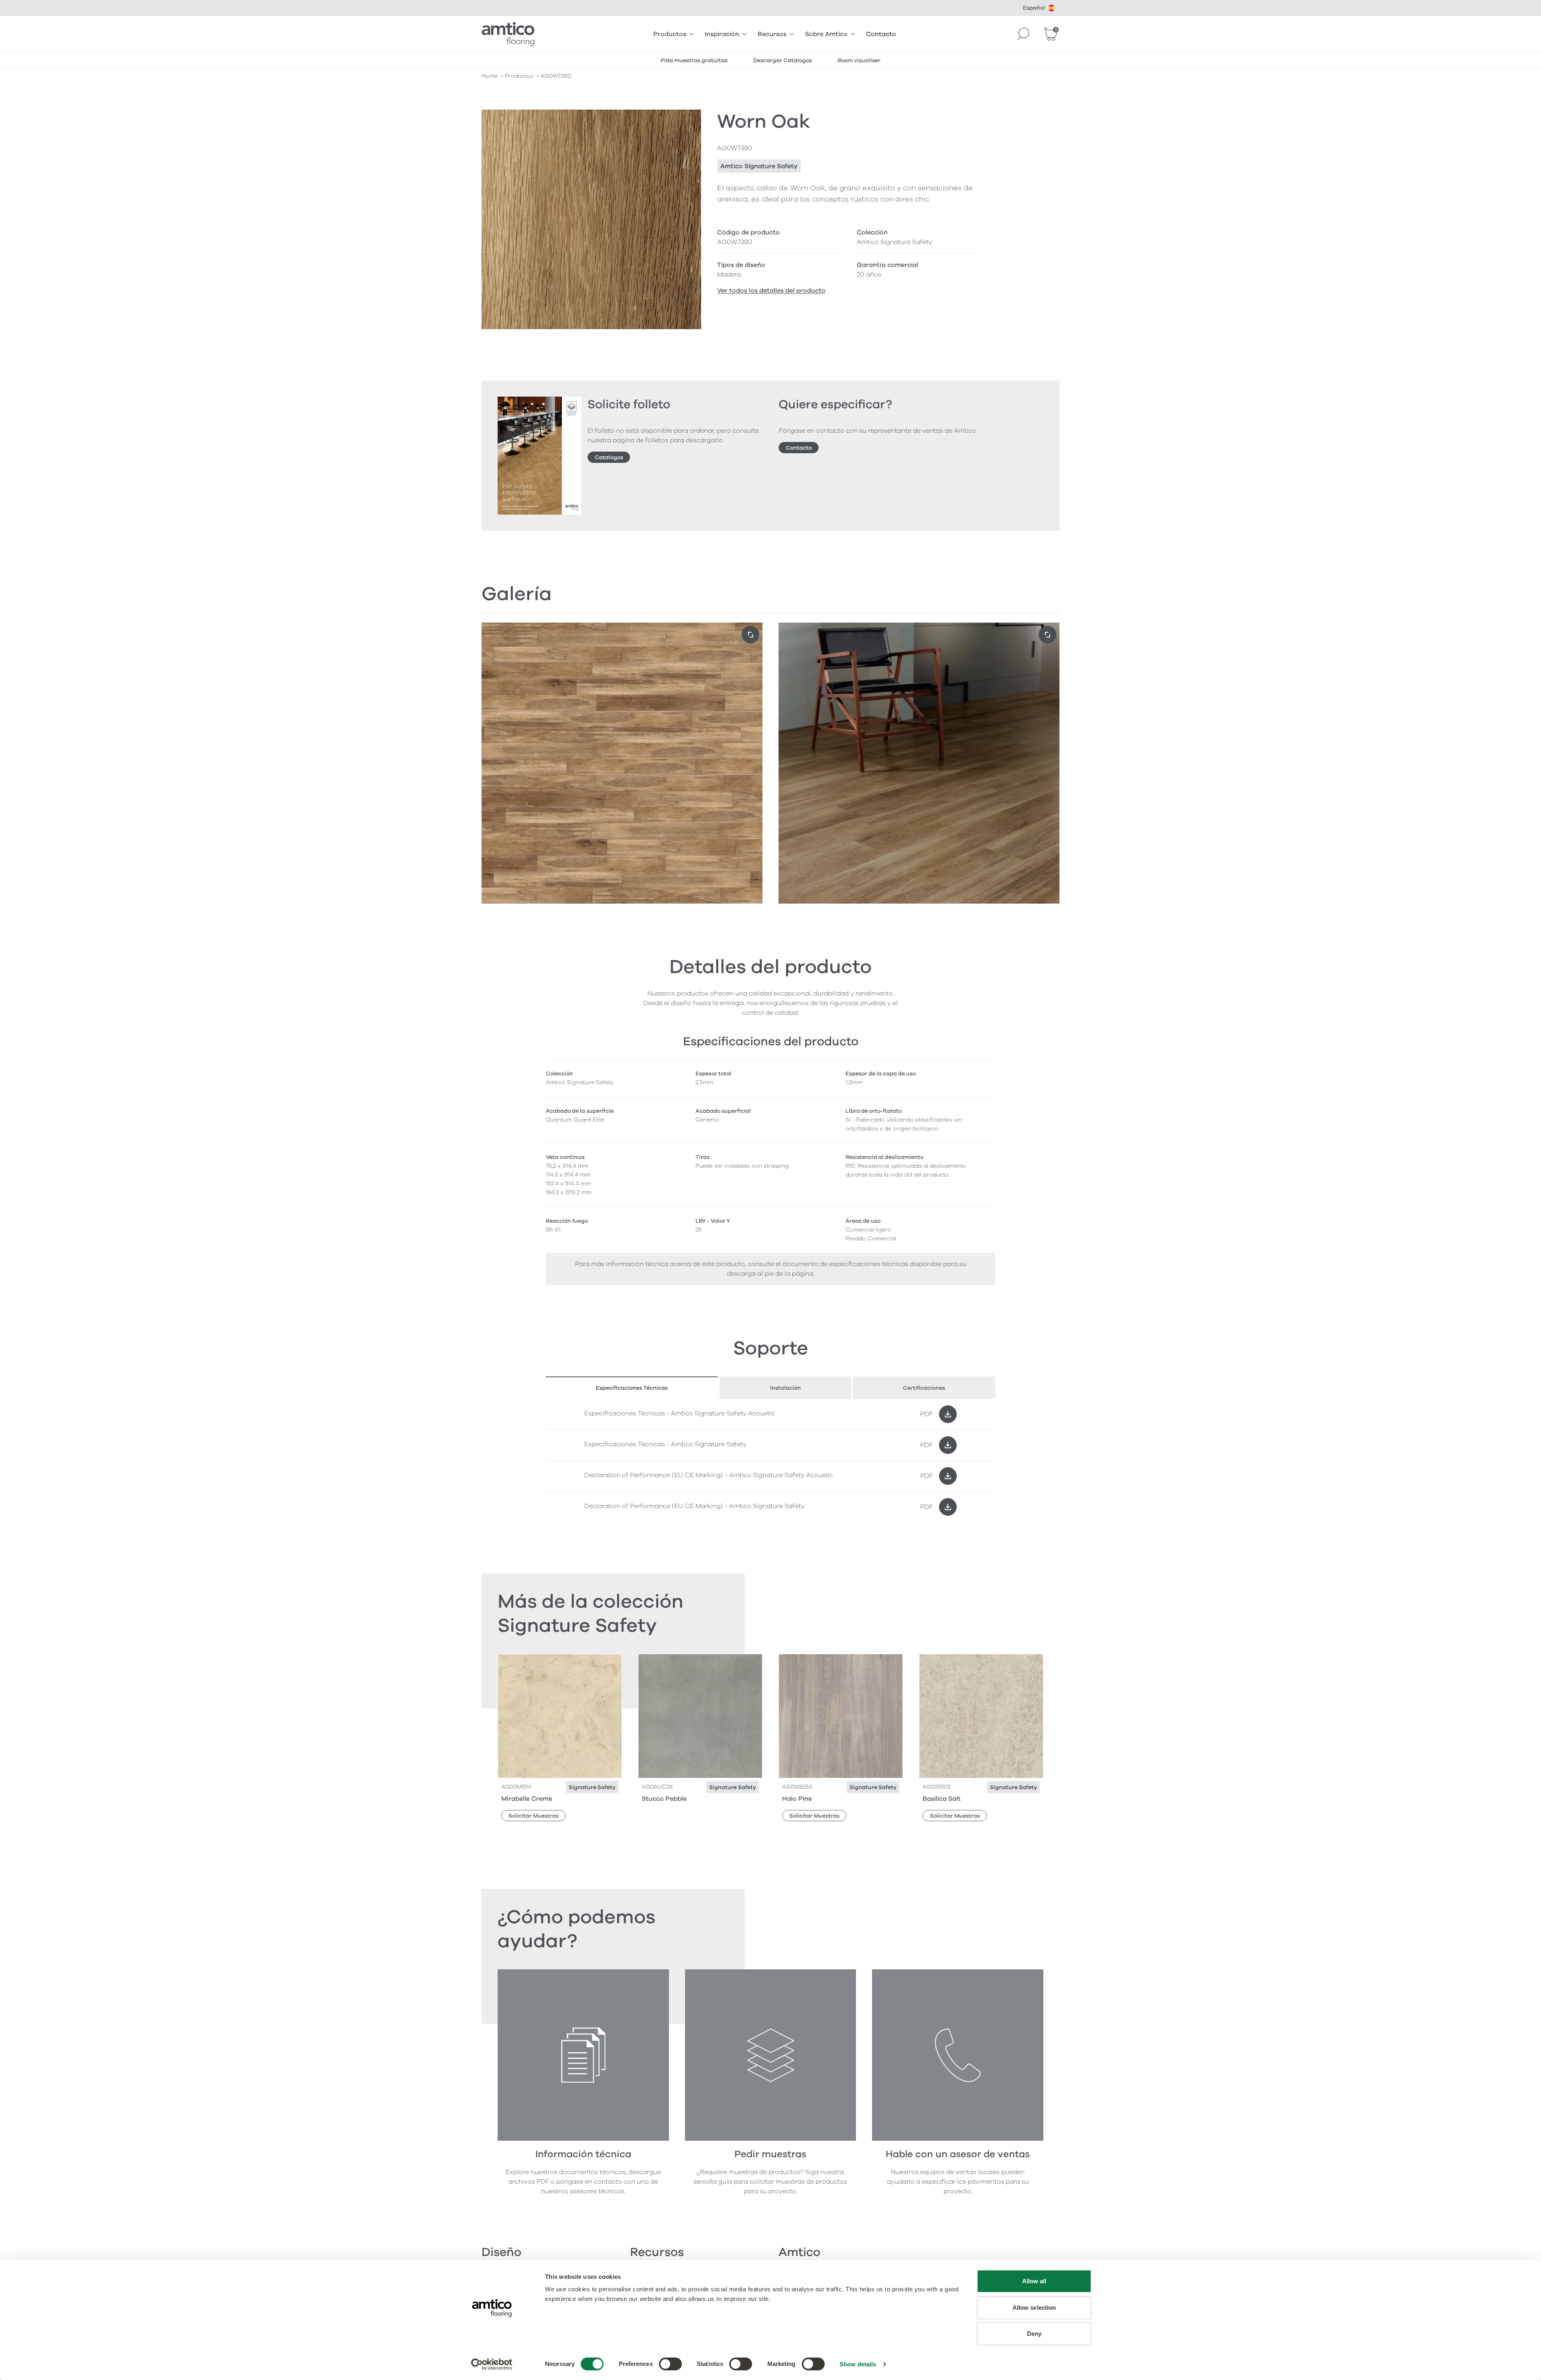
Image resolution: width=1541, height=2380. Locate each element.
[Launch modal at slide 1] (1047, 635)
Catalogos (609, 457)
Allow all (1034, 2281)
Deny (1034, 2334)
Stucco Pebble (664, 1799)
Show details (858, 2364)
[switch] (670, 2364)
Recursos (772, 34)
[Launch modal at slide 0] (750, 635)
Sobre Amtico (826, 34)
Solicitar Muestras (534, 1816)
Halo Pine (797, 1799)
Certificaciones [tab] (924, 1388)
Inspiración (722, 34)
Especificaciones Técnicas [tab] (632, 1388)
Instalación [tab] (786, 1388)
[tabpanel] (770, 1461)
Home (490, 76)
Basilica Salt (942, 1799)
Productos (670, 34)
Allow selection (1034, 2308)
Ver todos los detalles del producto (771, 291)
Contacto (881, 34)
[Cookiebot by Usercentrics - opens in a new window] (492, 2364)
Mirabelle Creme (527, 1799)
